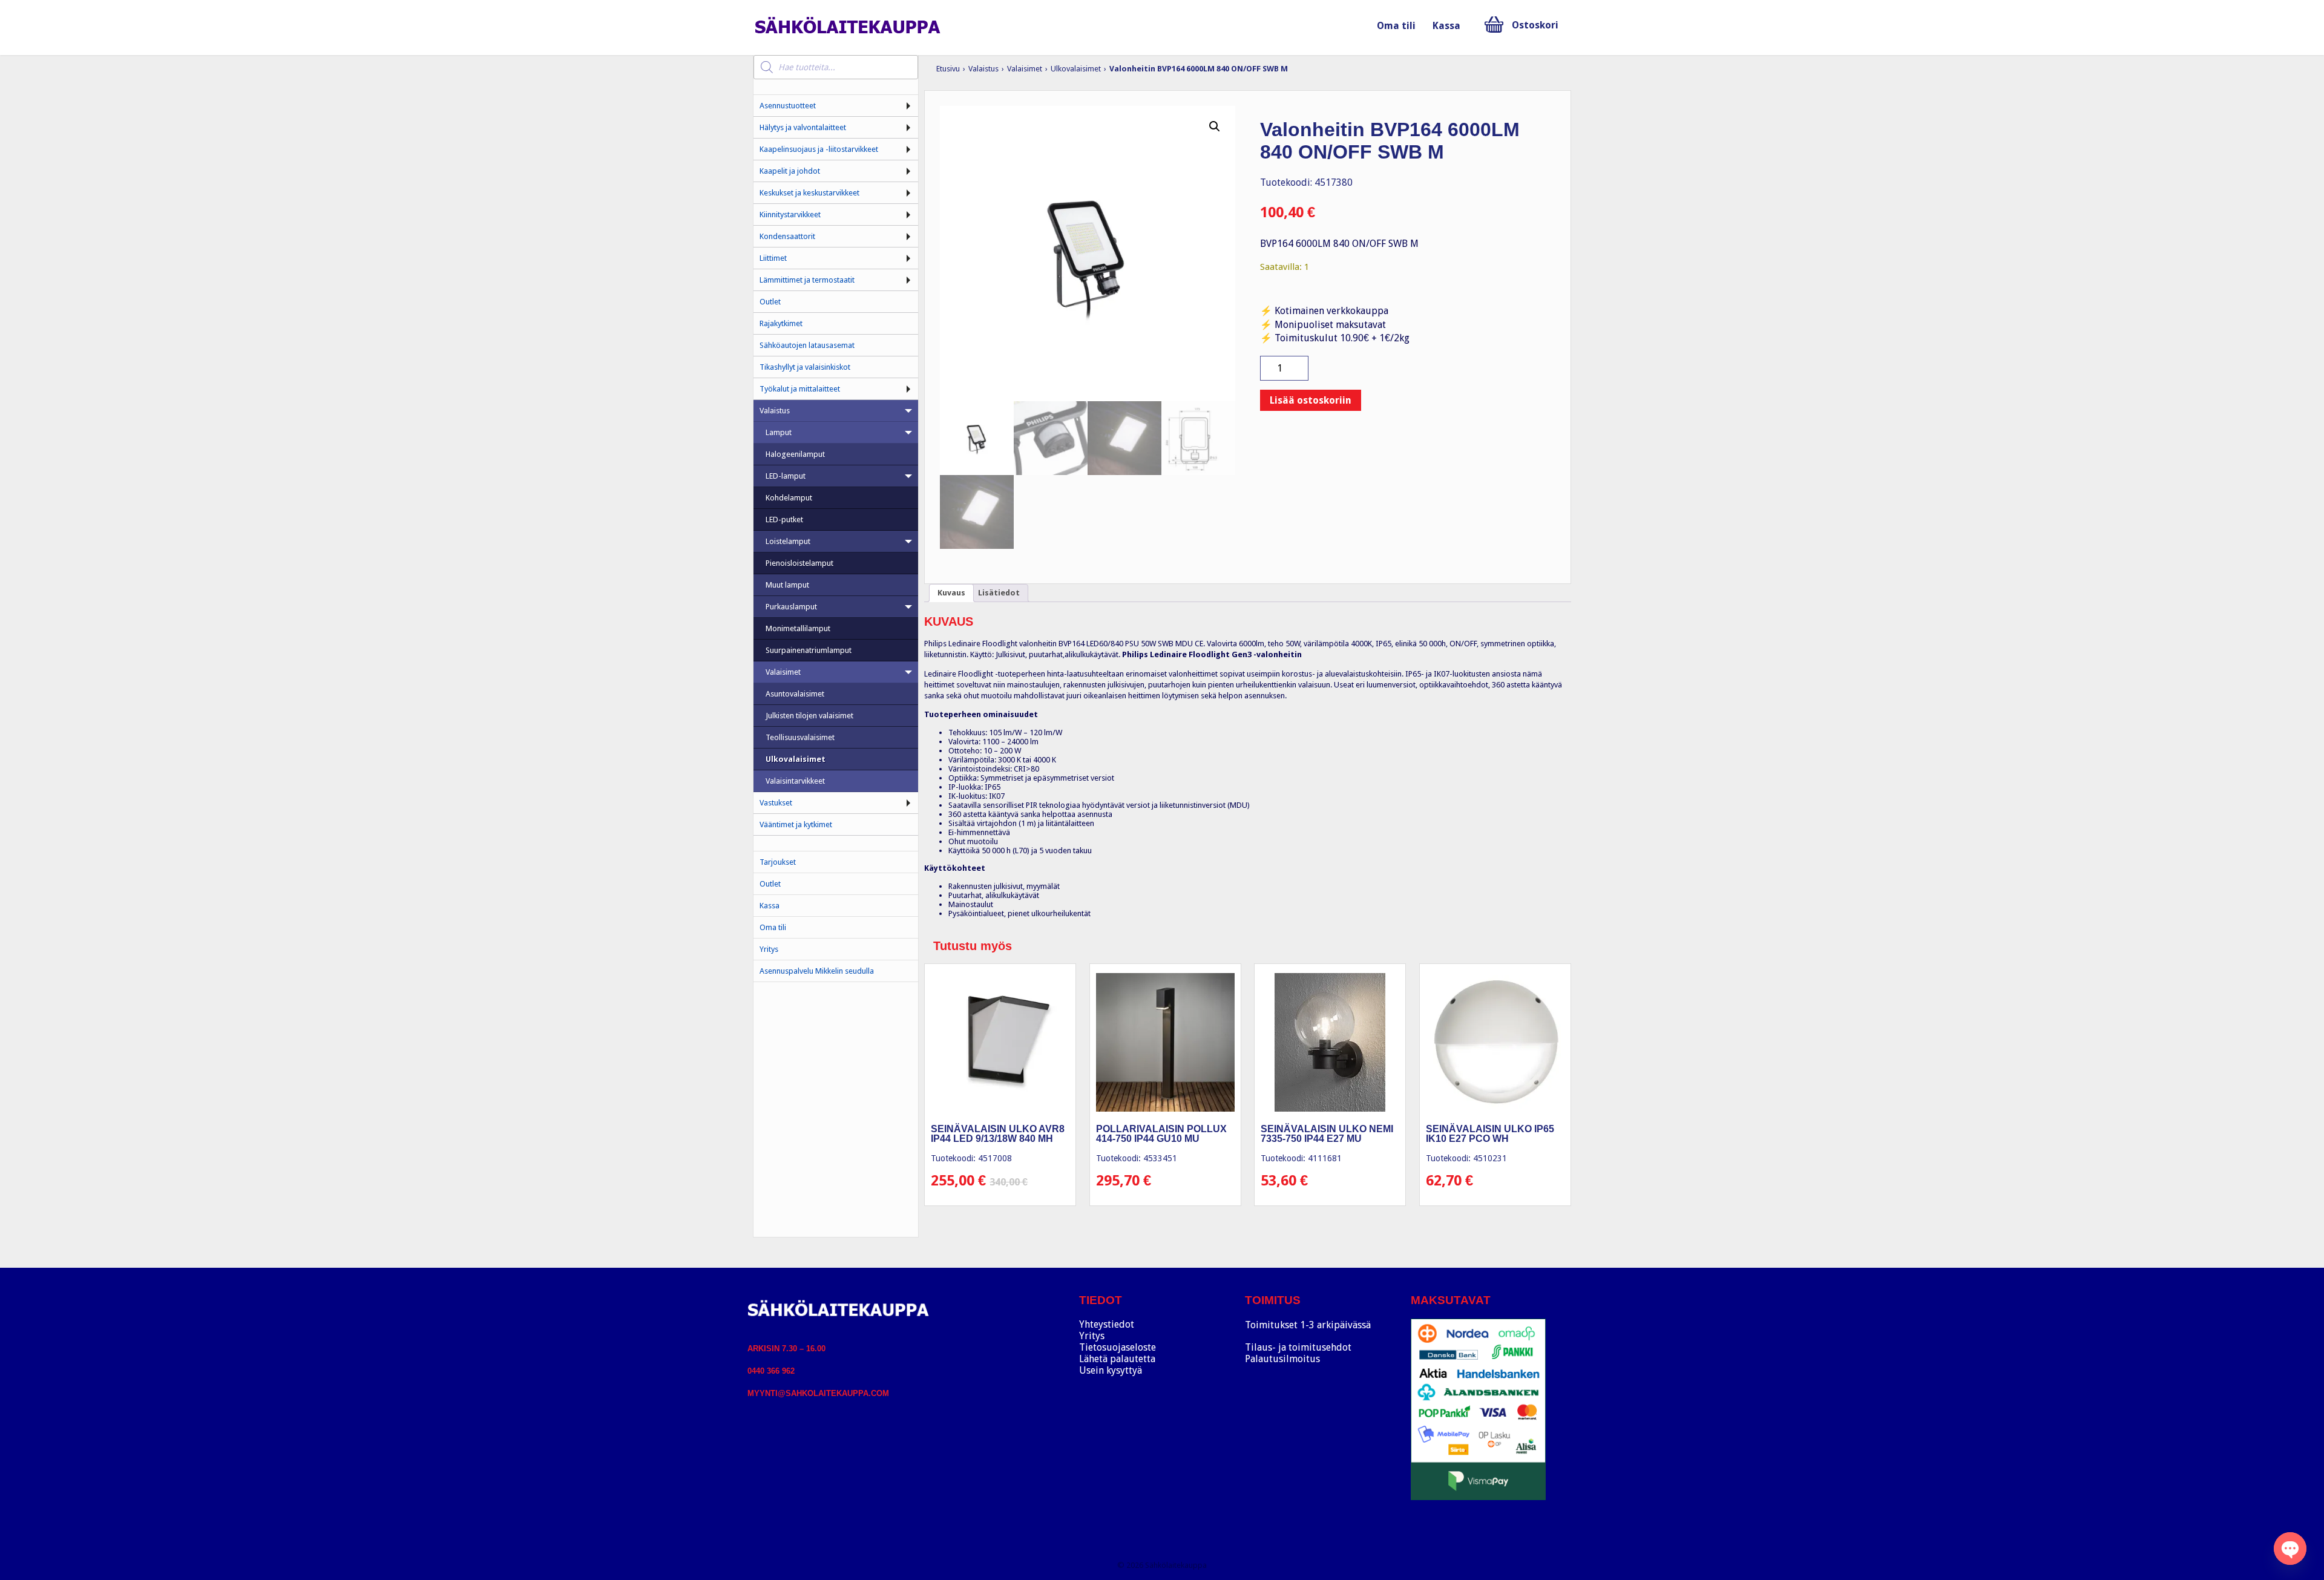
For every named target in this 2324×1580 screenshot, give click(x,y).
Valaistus (983, 69)
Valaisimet (1025, 69)
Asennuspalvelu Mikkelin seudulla (817, 971)
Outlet (770, 302)
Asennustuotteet (788, 106)
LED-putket (784, 520)
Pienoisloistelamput (799, 563)
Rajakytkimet (781, 323)
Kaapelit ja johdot (790, 171)
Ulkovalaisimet (1076, 69)
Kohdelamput (789, 498)
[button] (1215, 126)
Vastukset (776, 803)
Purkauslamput (791, 607)
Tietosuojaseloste (1118, 1347)
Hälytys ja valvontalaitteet (803, 127)
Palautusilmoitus (1282, 1359)
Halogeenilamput (795, 454)
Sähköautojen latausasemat (807, 345)
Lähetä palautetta (1117, 1359)
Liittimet (773, 258)
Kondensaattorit (787, 236)
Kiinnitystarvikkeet (790, 215)
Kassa (1446, 26)
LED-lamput (786, 476)
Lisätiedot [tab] (999, 593)
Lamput (779, 432)
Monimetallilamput (798, 628)
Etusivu (948, 69)
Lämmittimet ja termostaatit (807, 280)
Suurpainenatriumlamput (809, 650)
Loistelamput (788, 541)
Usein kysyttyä (1111, 1370)
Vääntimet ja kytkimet (796, 824)
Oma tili (1396, 26)
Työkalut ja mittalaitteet (800, 389)
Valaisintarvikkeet (795, 781)
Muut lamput (787, 585)
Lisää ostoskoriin (1311, 400)
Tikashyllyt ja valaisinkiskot (805, 367)
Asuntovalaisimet (795, 694)
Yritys (769, 949)
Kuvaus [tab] (951, 593)
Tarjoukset (778, 862)
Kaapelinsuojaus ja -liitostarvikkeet (819, 149)
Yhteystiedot (1107, 1324)
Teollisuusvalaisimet (800, 737)
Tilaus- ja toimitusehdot (1298, 1347)
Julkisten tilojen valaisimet (809, 716)
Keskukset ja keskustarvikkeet (809, 193)
